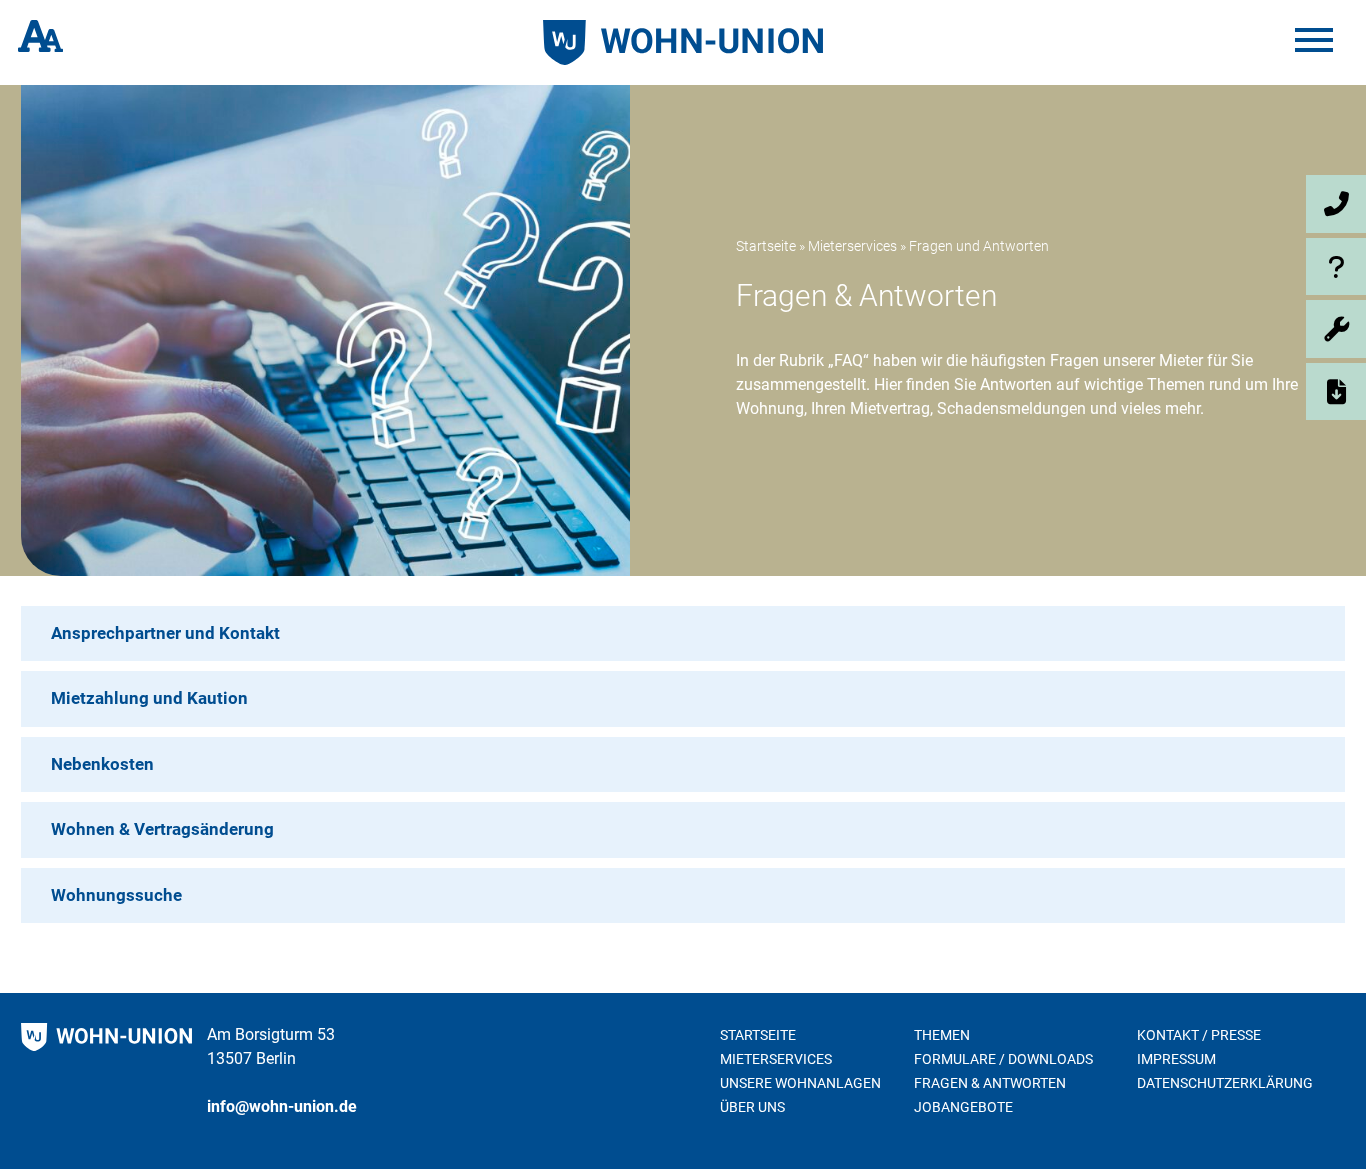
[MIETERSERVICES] (1239, 329)
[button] (683, 634)
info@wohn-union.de (282, 1106)
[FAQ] (1239, 267)
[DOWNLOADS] (1239, 392)
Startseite (766, 246)
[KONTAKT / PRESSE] (1239, 204)
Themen (942, 1035)
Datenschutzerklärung (1225, 1083)
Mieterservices (852, 246)
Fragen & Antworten (990, 1083)
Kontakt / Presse (1199, 1035)
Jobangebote (963, 1107)
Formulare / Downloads (1003, 1059)
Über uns (752, 1107)
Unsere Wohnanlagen (800, 1083)
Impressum (1176, 1059)
